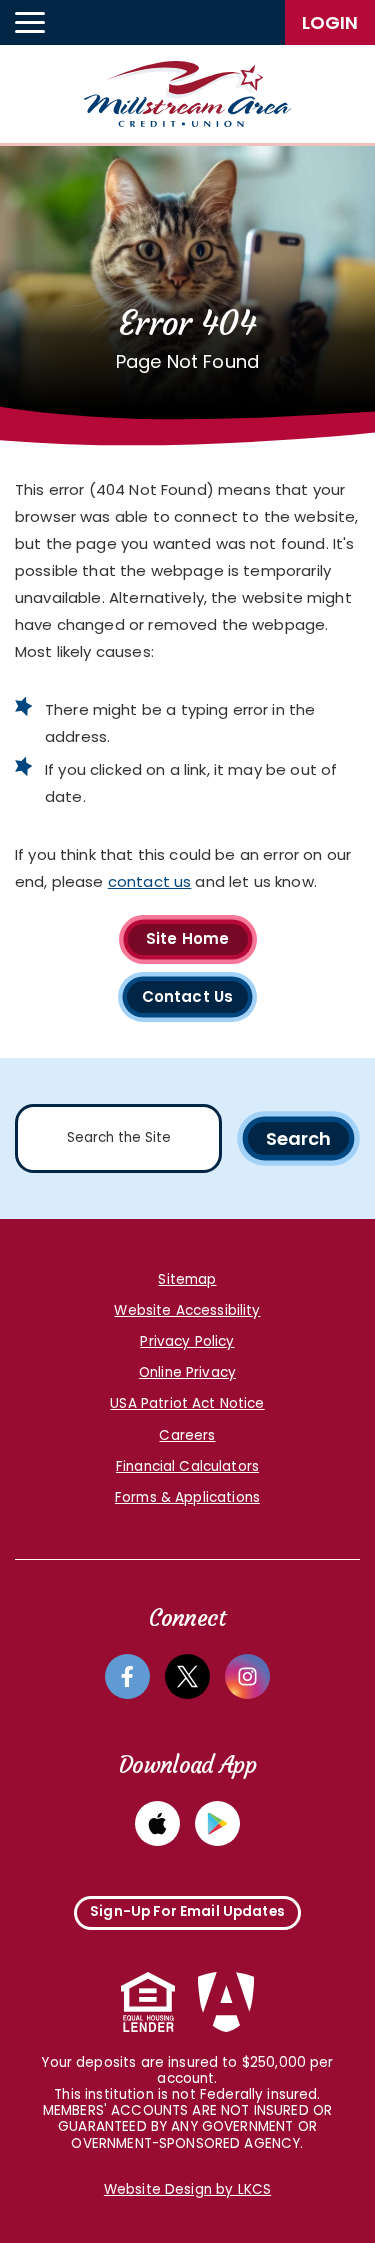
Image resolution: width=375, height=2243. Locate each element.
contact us (150, 881)
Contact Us (188, 996)
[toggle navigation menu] (30, 22)
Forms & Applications (187, 1497)
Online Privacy (187, 1372)
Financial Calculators (187, 1466)
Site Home (187, 938)
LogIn (330, 22)
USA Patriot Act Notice (187, 1403)
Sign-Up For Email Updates (187, 1911)
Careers (187, 1435)
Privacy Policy (187, 1341)
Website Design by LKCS (187, 2190)
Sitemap (187, 1279)
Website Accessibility (187, 1310)
